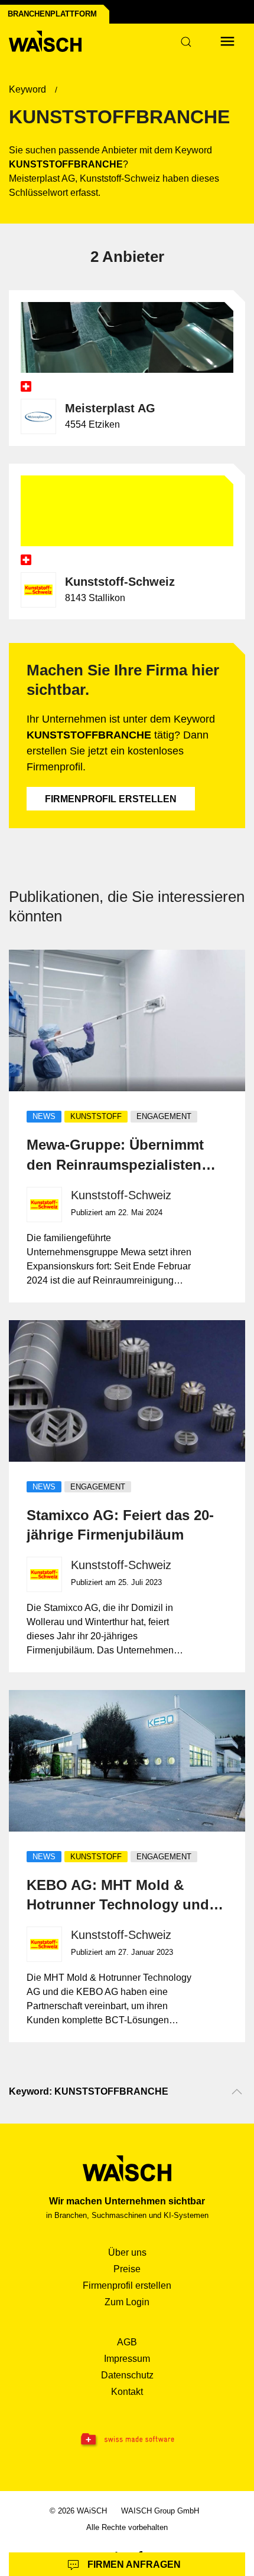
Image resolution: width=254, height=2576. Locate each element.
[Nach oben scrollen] (237, 2092)
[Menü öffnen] (227, 41)
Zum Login (127, 2302)
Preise (127, 2269)
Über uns (127, 2252)
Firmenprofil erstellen (111, 799)
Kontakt (127, 2392)
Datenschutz (127, 2375)
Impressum (127, 2359)
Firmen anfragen (133, 2564)
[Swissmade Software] (127, 2440)
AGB (127, 2342)
